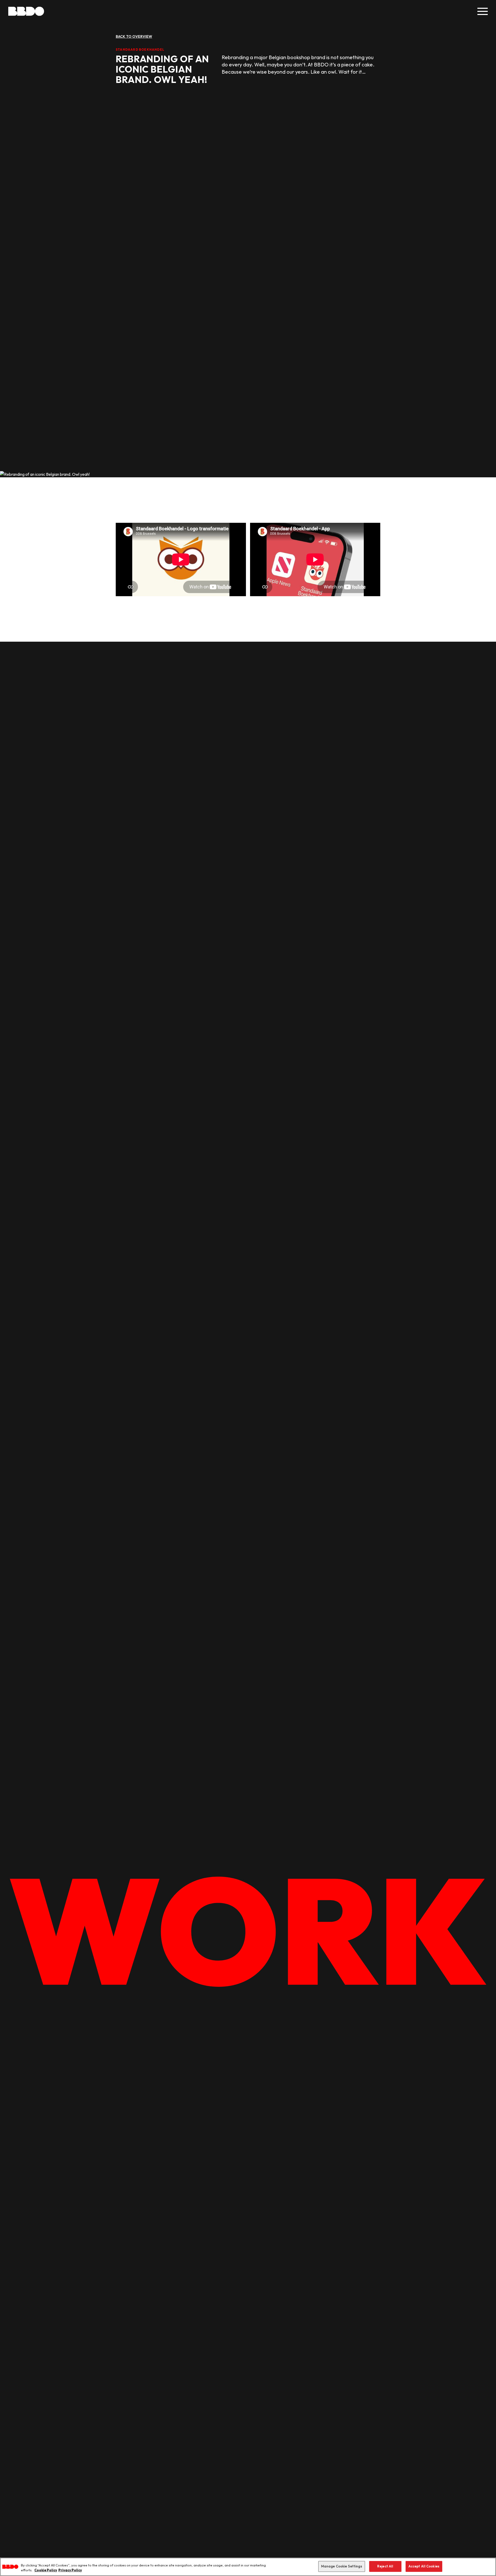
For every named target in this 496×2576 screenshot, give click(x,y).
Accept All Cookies (424, 2566)
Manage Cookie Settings (342, 2566)
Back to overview (134, 36)
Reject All (385, 2566)
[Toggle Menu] (483, 11)
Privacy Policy (70, 2570)
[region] (248, 2567)
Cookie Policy (46, 2570)
